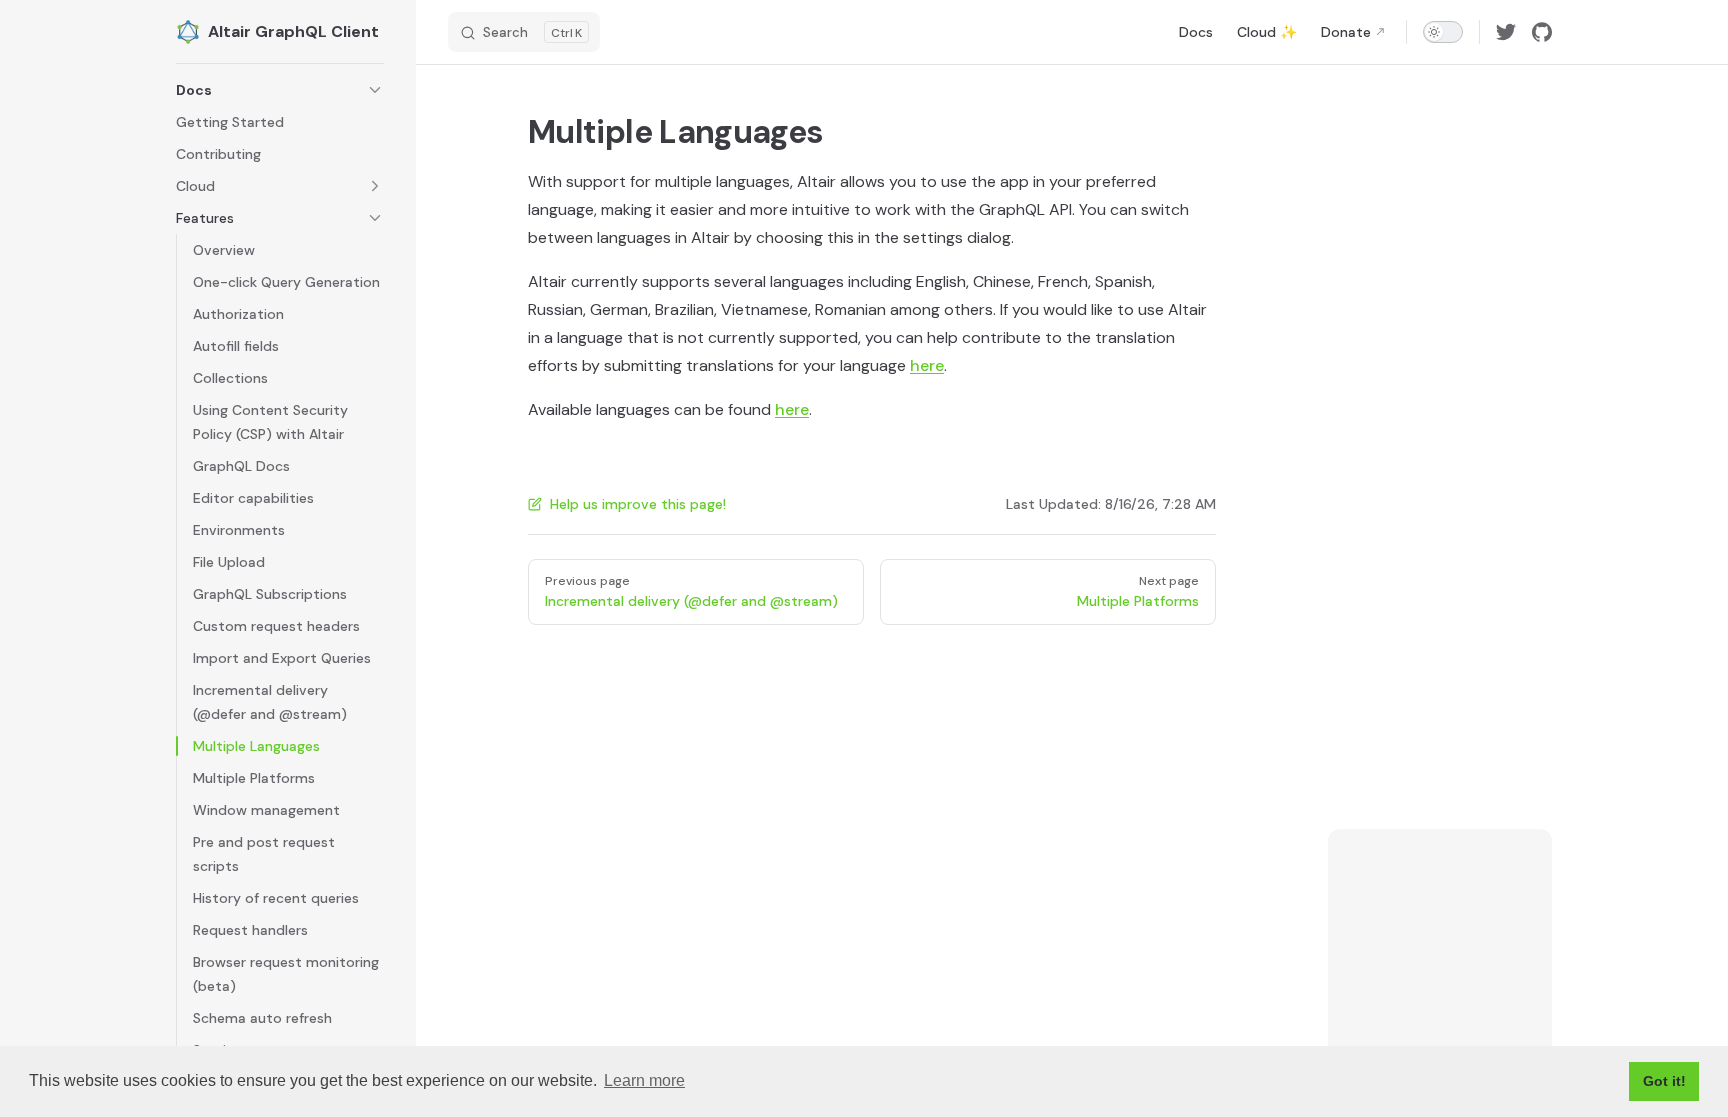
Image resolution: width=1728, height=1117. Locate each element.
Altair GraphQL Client (293, 31)
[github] (1542, 32)
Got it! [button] (1664, 1081)
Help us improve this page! (638, 504)
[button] (280, 90)
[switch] (1443, 32)
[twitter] (1506, 32)
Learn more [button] (644, 1080)
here (927, 365)
